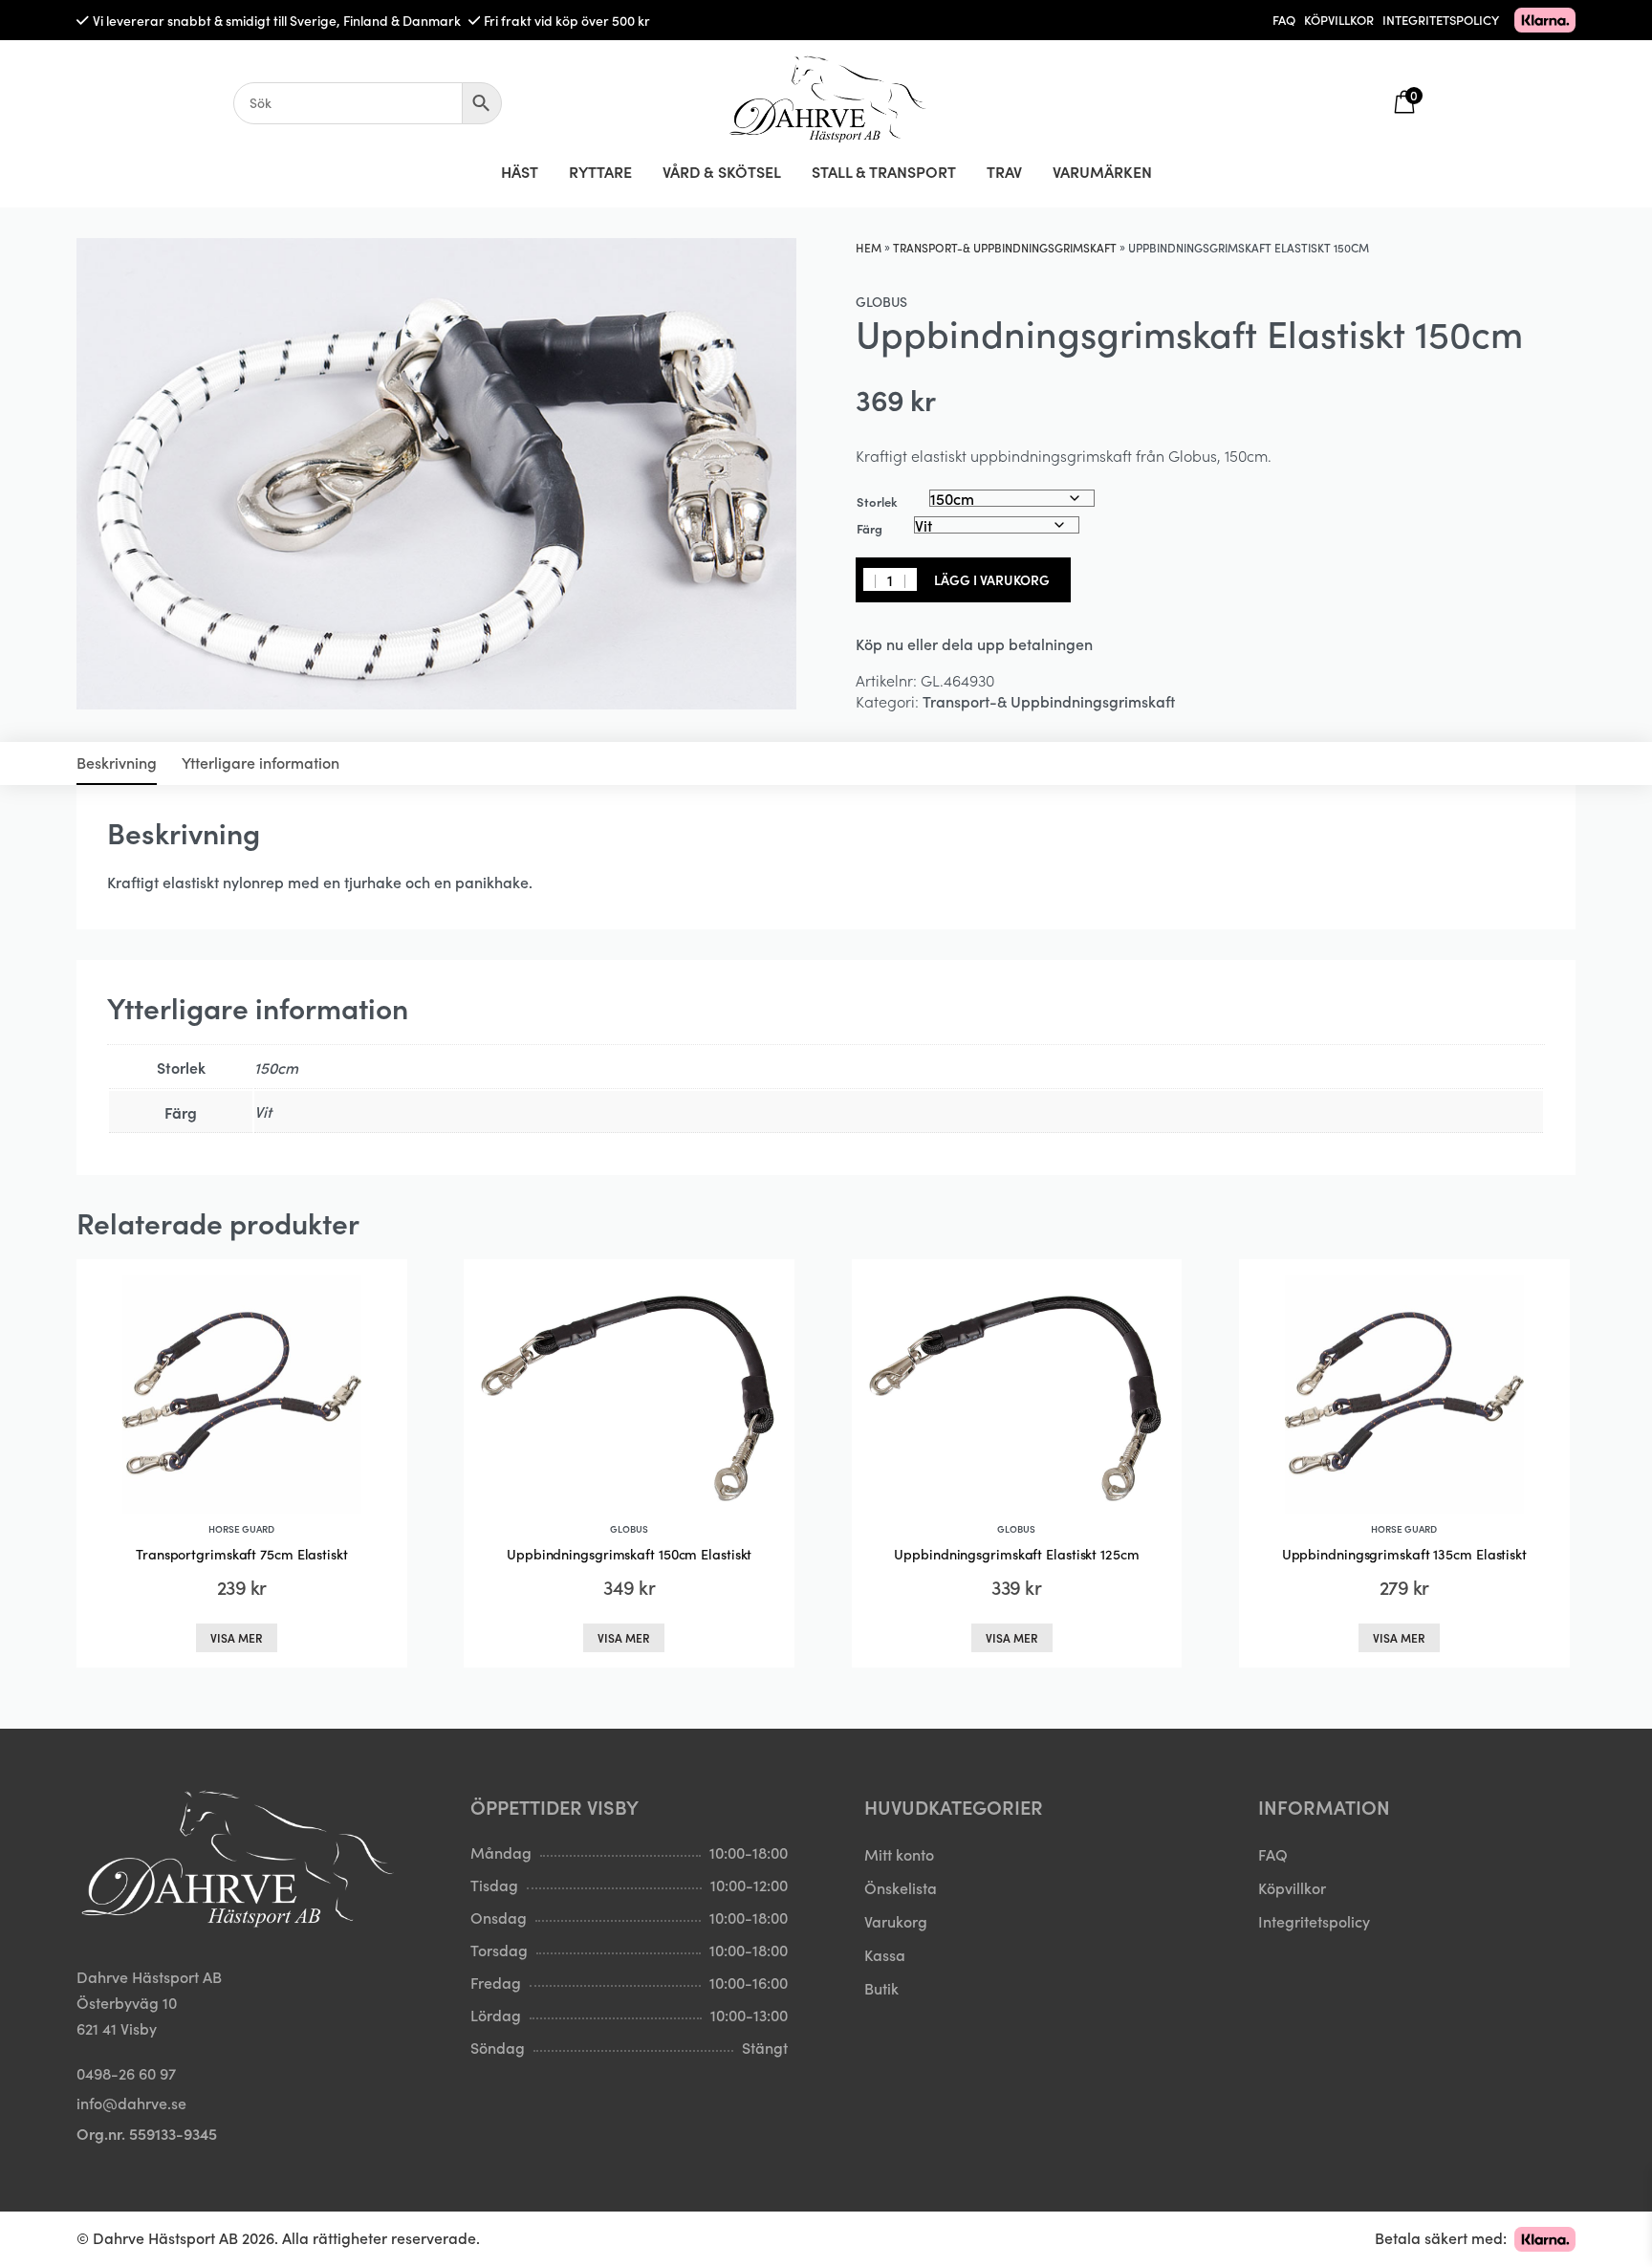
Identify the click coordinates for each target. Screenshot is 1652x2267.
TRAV (1004, 171)
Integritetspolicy (1314, 1921)
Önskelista (901, 1887)
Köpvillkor (1292, 1887)
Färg (869, 528)
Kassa (885, 1954)
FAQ (1284, 20)
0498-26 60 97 (126, 2073)
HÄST (520, 171)
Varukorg (896, 1921)
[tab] (117, 763)
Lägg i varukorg (992, 579)
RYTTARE (600, 171)
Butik (881, 1988)
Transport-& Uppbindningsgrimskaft (1005, 247)
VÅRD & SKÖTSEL (722, 171)
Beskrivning (117, 762)
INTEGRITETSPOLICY (1441, 20)
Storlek (877, 501)
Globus (881, 301)
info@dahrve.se (131, 2103)
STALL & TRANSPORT (884, 171)
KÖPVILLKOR (1339, 20)
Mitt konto (899, 1854)
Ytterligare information (261, 762)
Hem (869, 247)
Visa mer (237, 1637)
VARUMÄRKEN (1102, 171)
